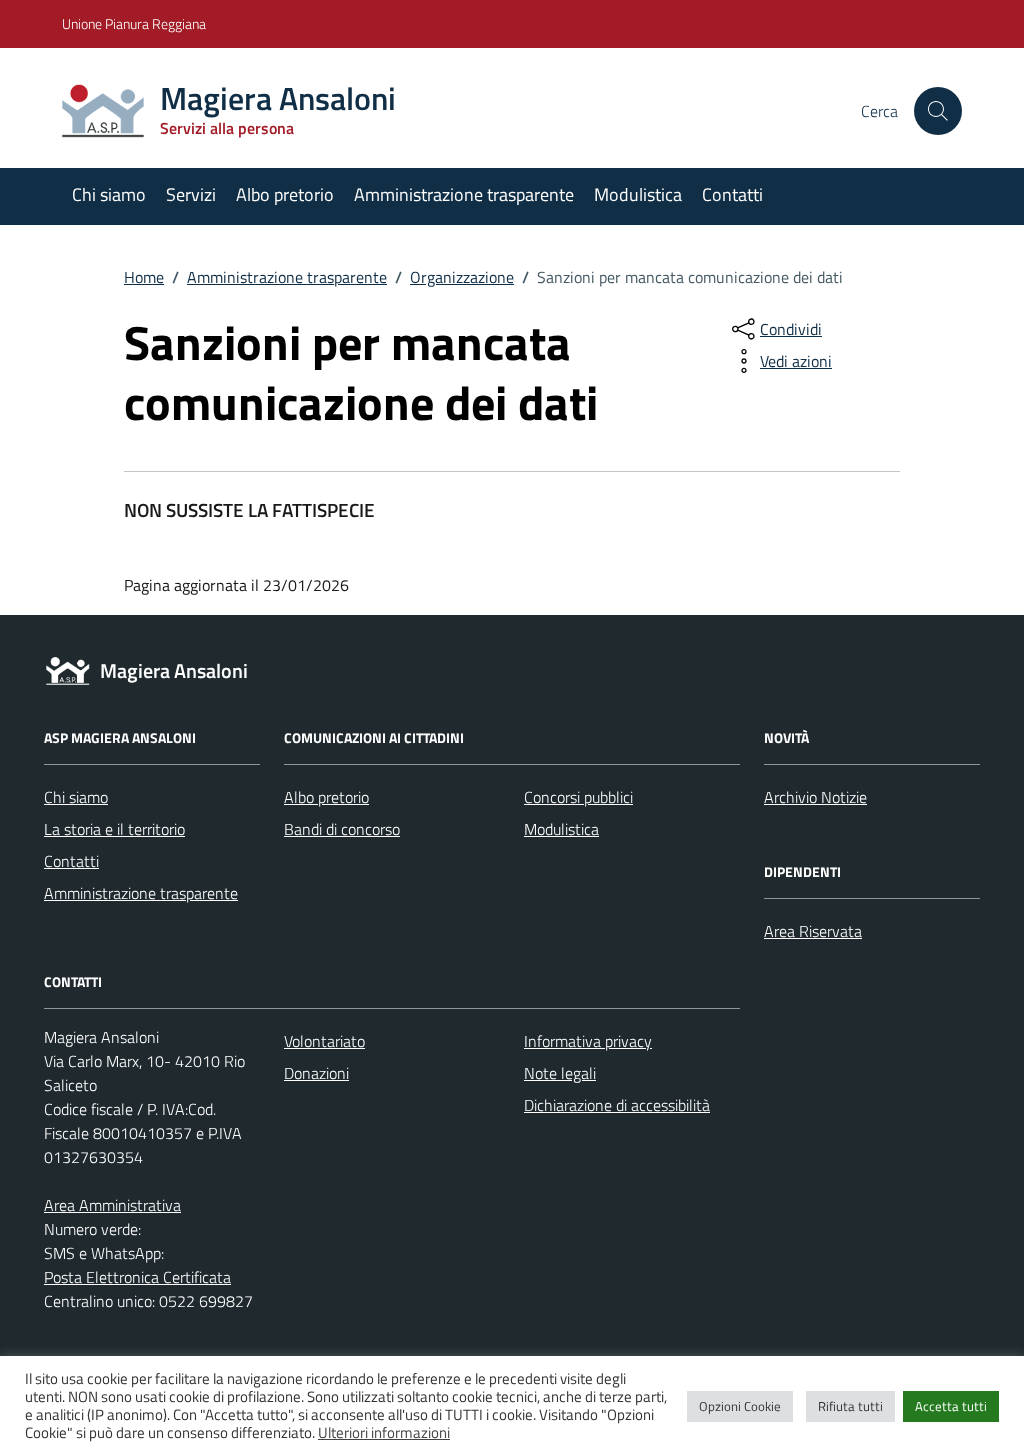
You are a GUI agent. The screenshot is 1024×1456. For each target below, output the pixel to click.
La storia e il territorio (114, 829)
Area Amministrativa (112, 1205)
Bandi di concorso (342, 829)
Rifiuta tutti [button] (850, 1406)
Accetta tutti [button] (951, 1406)
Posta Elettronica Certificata (137, 1277)
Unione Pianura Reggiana (134, 23)
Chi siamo (109, 194)
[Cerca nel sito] (938, 111)
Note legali (560, 1073)
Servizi (191, 194)
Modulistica (638, 194)
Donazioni (316, 1073)
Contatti (732, 194)
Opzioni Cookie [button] (740, 1406)
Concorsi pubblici (578, 797)
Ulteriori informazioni (384, 1433)
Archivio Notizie (815, 797)
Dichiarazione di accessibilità (617, 1105)
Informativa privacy (588, 1041)
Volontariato (324, 1041)
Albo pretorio (285, 194)
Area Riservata (813, 931)
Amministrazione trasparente (464, 194)
